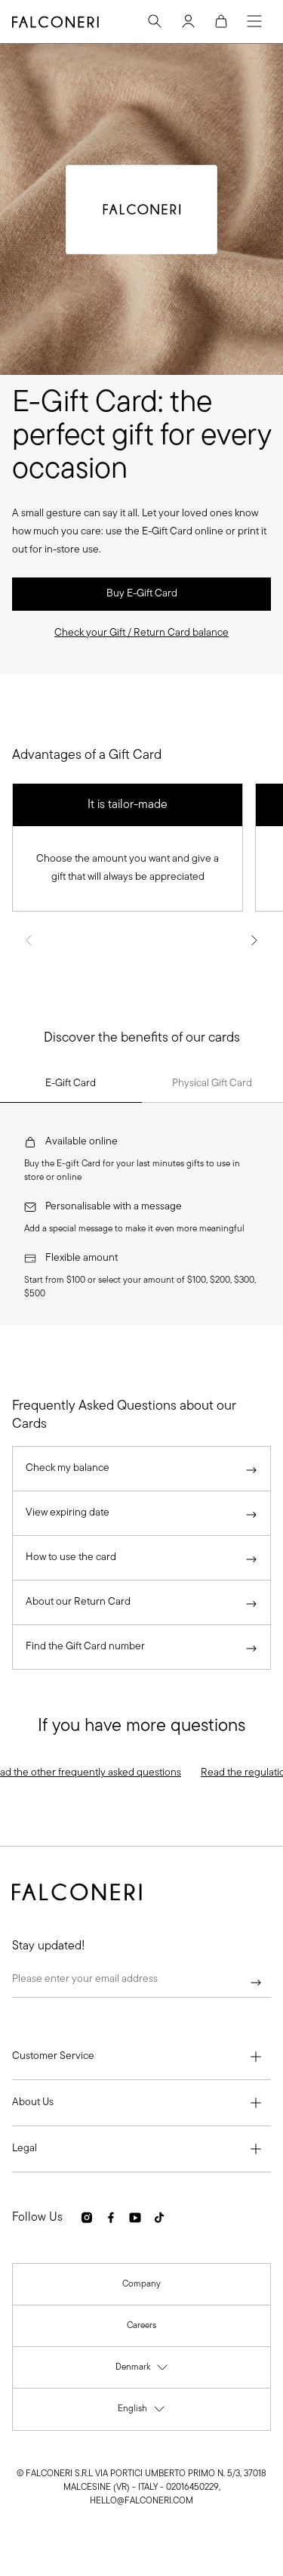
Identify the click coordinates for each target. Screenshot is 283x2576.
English (142, 2412)
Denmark (142, 2371)
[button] (141, 633)
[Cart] (221, 21)
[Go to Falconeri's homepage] (55, 22)
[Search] (155, 21)
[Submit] (256, 1983)
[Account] (188, 21)
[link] (141, 594)
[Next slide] (254, 940)
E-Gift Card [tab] (71, 1084)
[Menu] (254, 21)
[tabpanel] (141, 1214)
